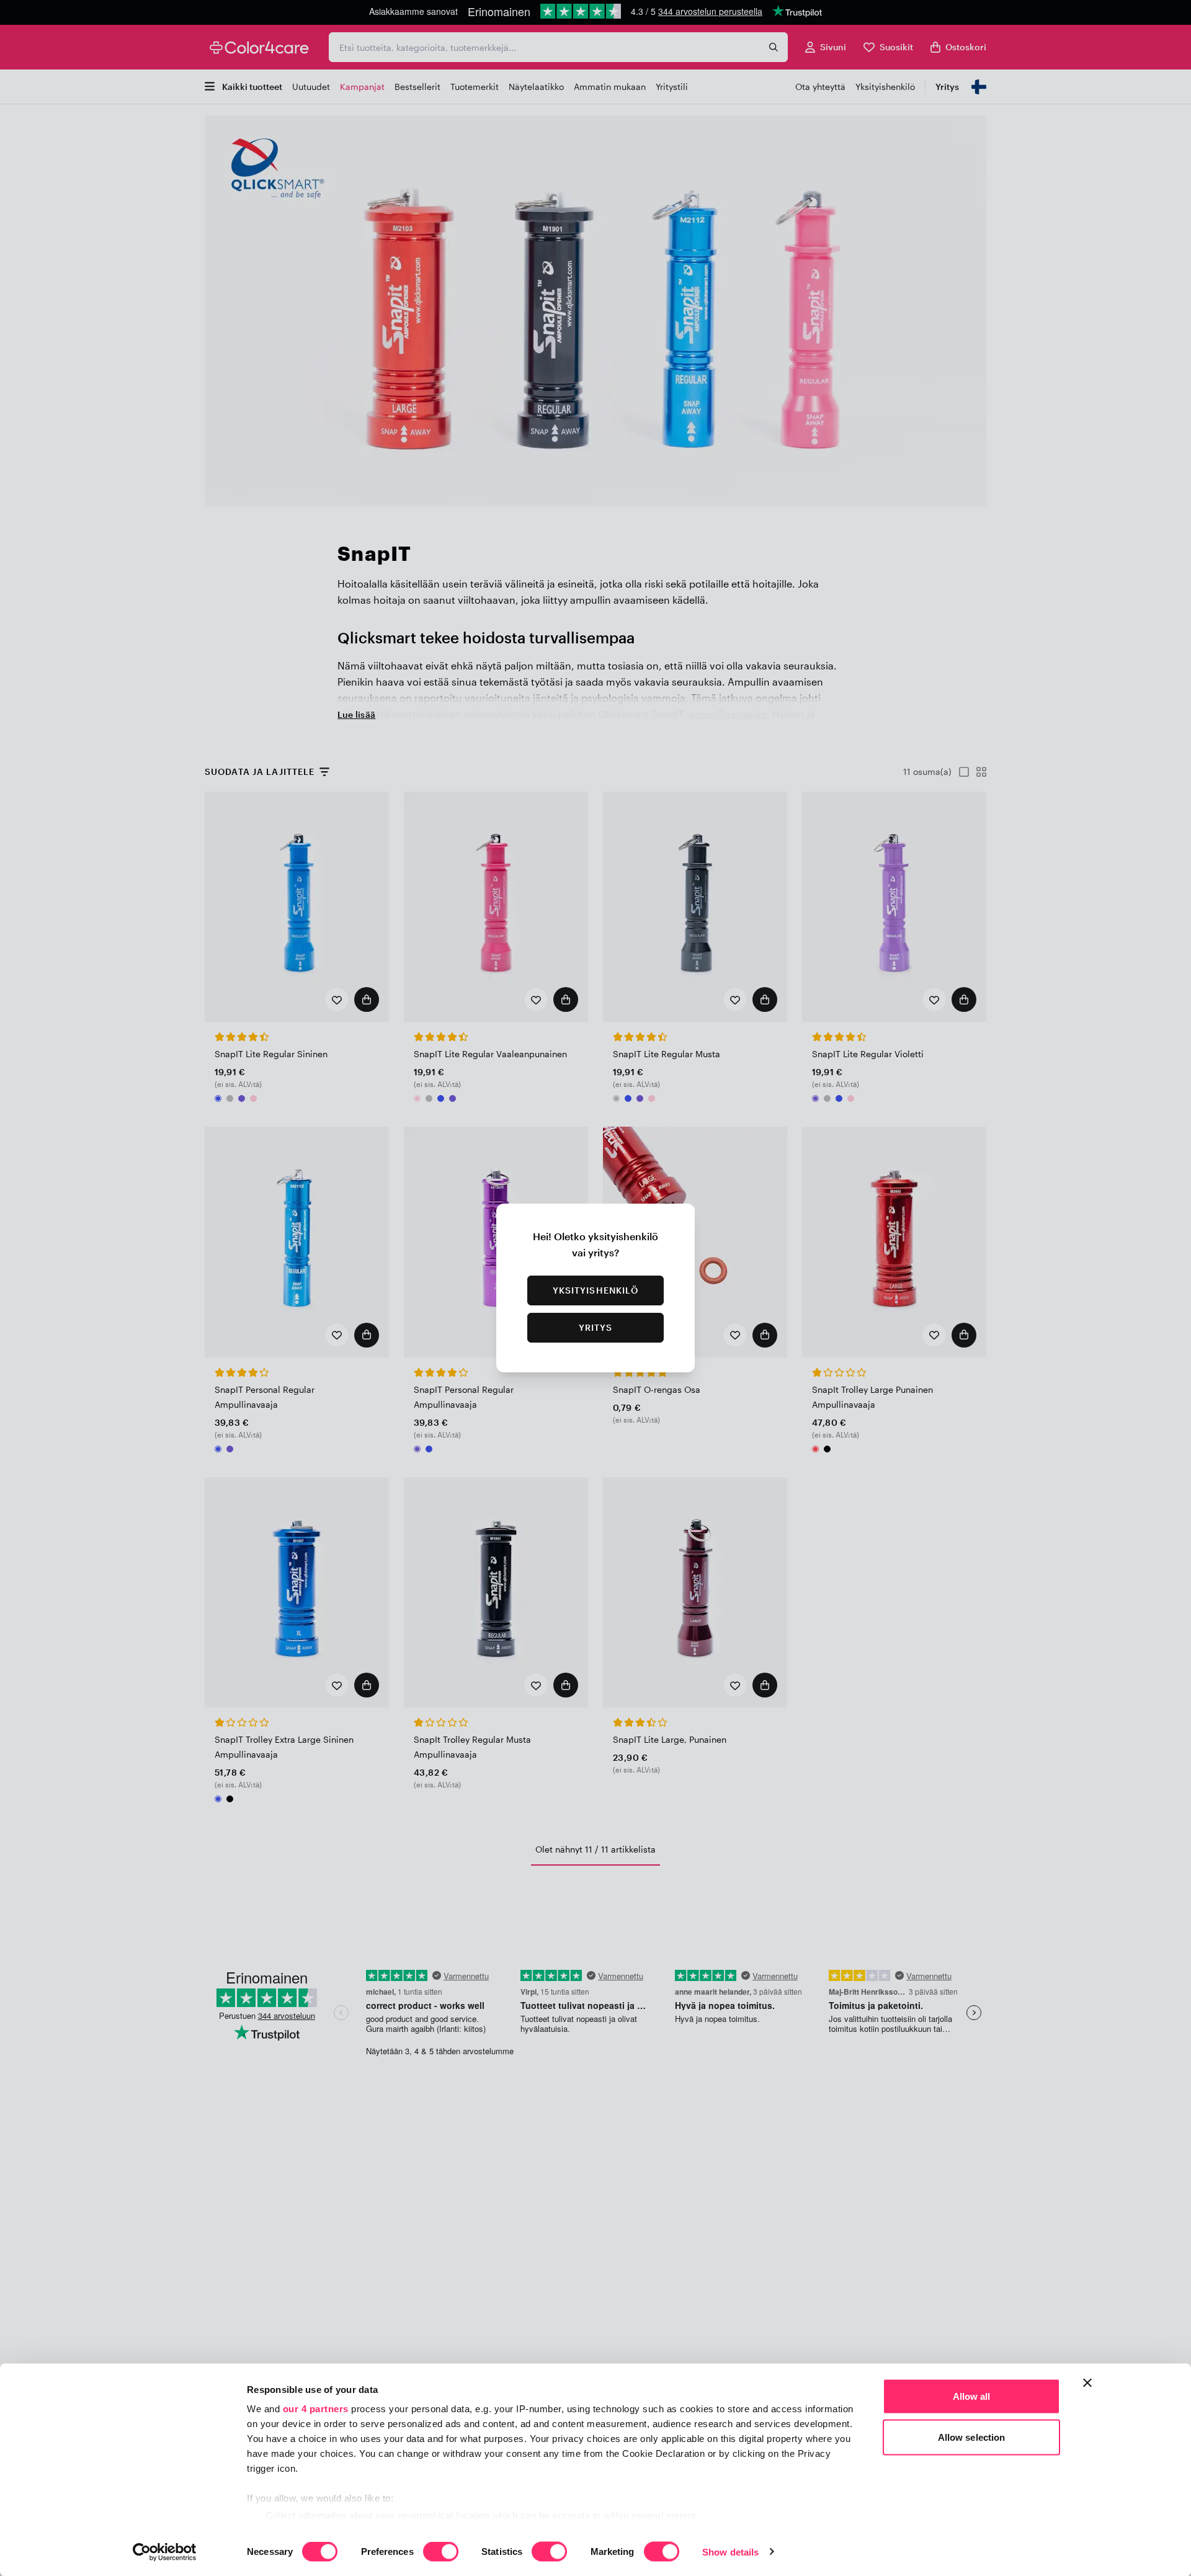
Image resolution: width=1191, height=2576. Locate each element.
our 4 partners (316, 2409)
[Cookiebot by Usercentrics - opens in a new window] (165, 2552)
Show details (730, 2551)
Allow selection (972, 2437)
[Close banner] (1087, 2383)
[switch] (441, 2552)
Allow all (972, 2396)
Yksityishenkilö (596, 1290)
